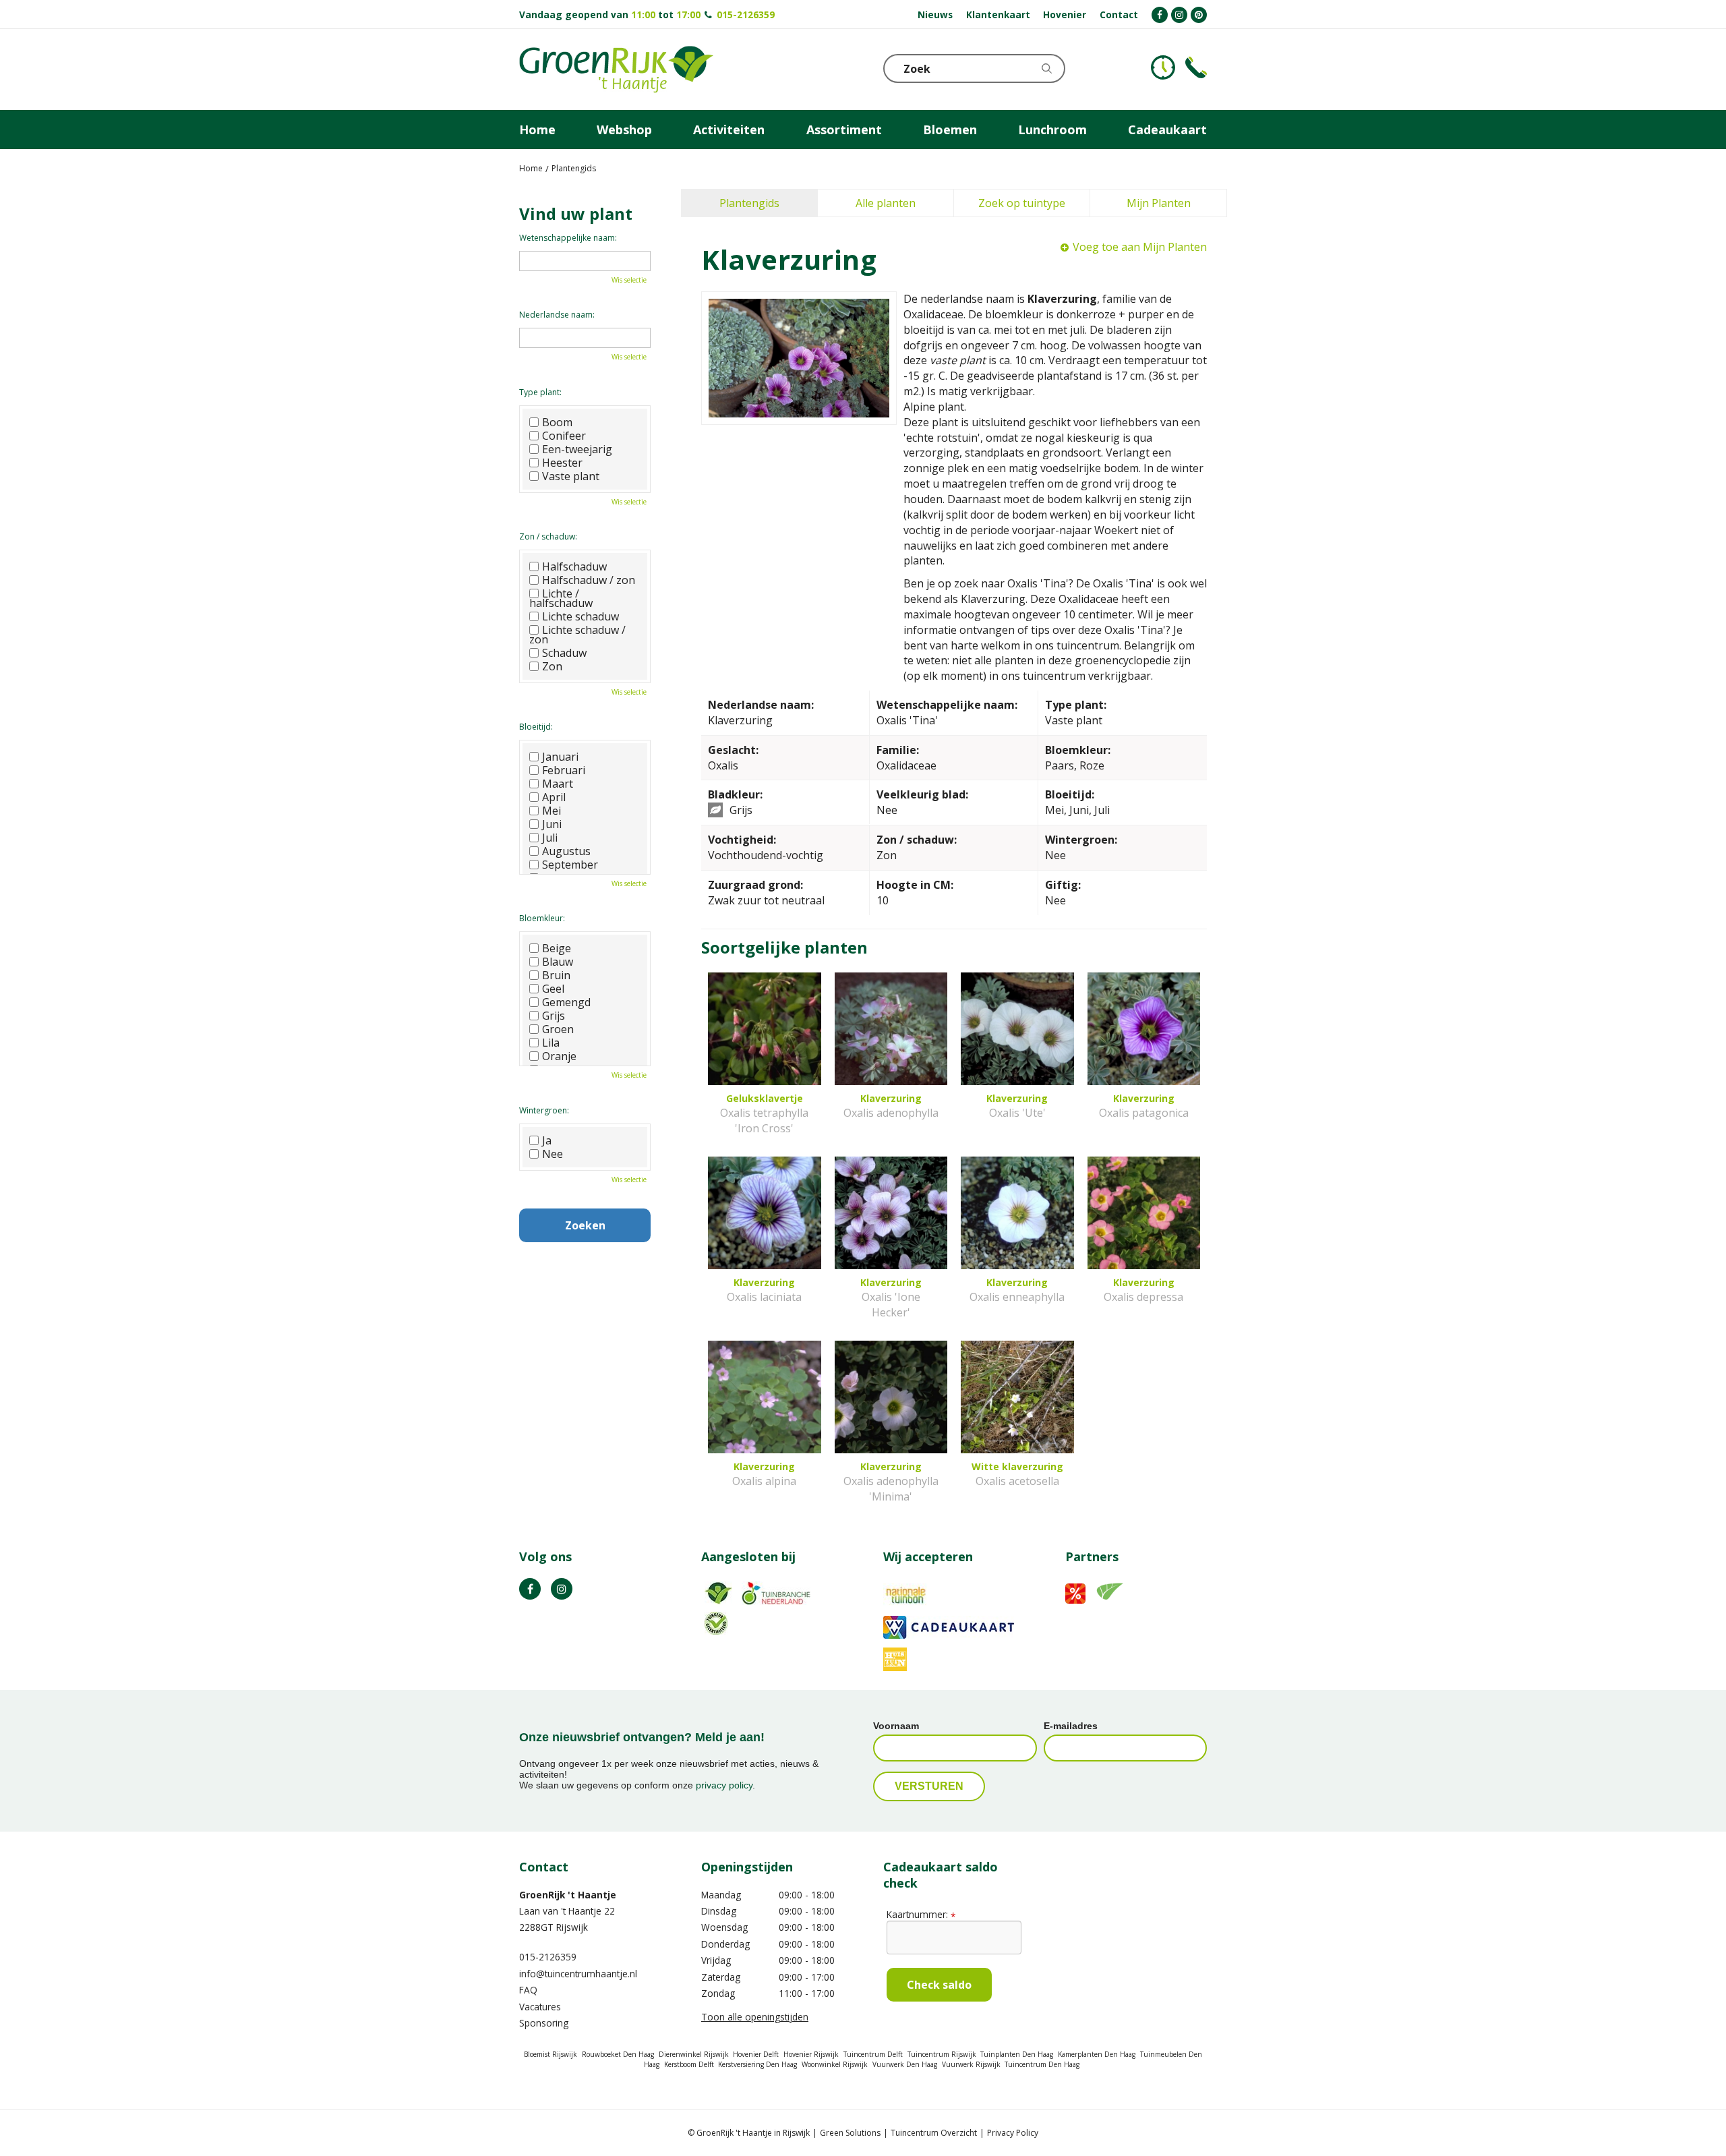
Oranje (559, 1056)
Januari (560, 757)
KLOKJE (1163, 67)
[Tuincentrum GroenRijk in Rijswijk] (616, 69)
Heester (562, 463)
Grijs (554, 1016)
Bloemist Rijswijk (550, 2054)
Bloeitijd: (536, 727)
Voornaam (896, 1726)
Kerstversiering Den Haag (757, 2064)
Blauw (558, 962)
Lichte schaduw (581, 616)
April (554, 797)
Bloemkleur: (542, 918)
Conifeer (564, 436)
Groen (558, 1029)
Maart (558, 784)
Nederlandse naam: (557, 315)
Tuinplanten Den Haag (1017, 2054)
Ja (547, 1140)
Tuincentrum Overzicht (934, 2133)
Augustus (566, 851)
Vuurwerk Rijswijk (971, 2064)
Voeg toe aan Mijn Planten (1140, 247)
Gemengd (566, 1002)
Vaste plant (571, 476)
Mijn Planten (1159, 203)
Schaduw (564, 653)
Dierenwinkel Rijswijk (694, 2054)
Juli (550, 838)
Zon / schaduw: (548, 536)
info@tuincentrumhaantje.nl (578, 1974)
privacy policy (724, 1785)
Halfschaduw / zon (589, 580)
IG (562, 1589)
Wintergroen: (544, 1110)
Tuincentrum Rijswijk (942, 2054)
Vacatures (540, 2007)
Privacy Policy (1013, 2133)
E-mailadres (1071, 1726)
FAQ (528, 1990)
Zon (552, 666)
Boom (557, 422)
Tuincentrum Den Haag (1042, 2064)
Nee (553, 1154)
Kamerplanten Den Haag (1097, 2054)
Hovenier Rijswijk (811, 2054)
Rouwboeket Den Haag (618, 2054)
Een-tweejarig (577, 449)
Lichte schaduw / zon (577, 635)
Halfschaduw (574, 566)
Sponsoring (544, 2023)
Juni (552, 824)
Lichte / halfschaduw (561, 598)
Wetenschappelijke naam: (568, 238)
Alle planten (886, 203)
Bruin (556, 975)
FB (530, 1589)
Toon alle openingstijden (755, 2017)
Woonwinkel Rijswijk (835, 2064)
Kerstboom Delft (689, 2064)
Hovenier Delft (756, 2054)
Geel (553, 989)
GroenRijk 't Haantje (568, 1895)
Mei (552, 811)
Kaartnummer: (921, 1914)
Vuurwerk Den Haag (905, 2064)
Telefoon (1196, 67)
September (570, 865)
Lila (551, 1043)
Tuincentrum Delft (873, 2054)
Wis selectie (629, 280)
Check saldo (939, 1985)
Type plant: (540, 392)
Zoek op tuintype (1022, 203)
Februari (564, 770)
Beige (557, 948)
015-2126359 (746, 14)
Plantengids (749, 203)
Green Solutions (850, 2133)
